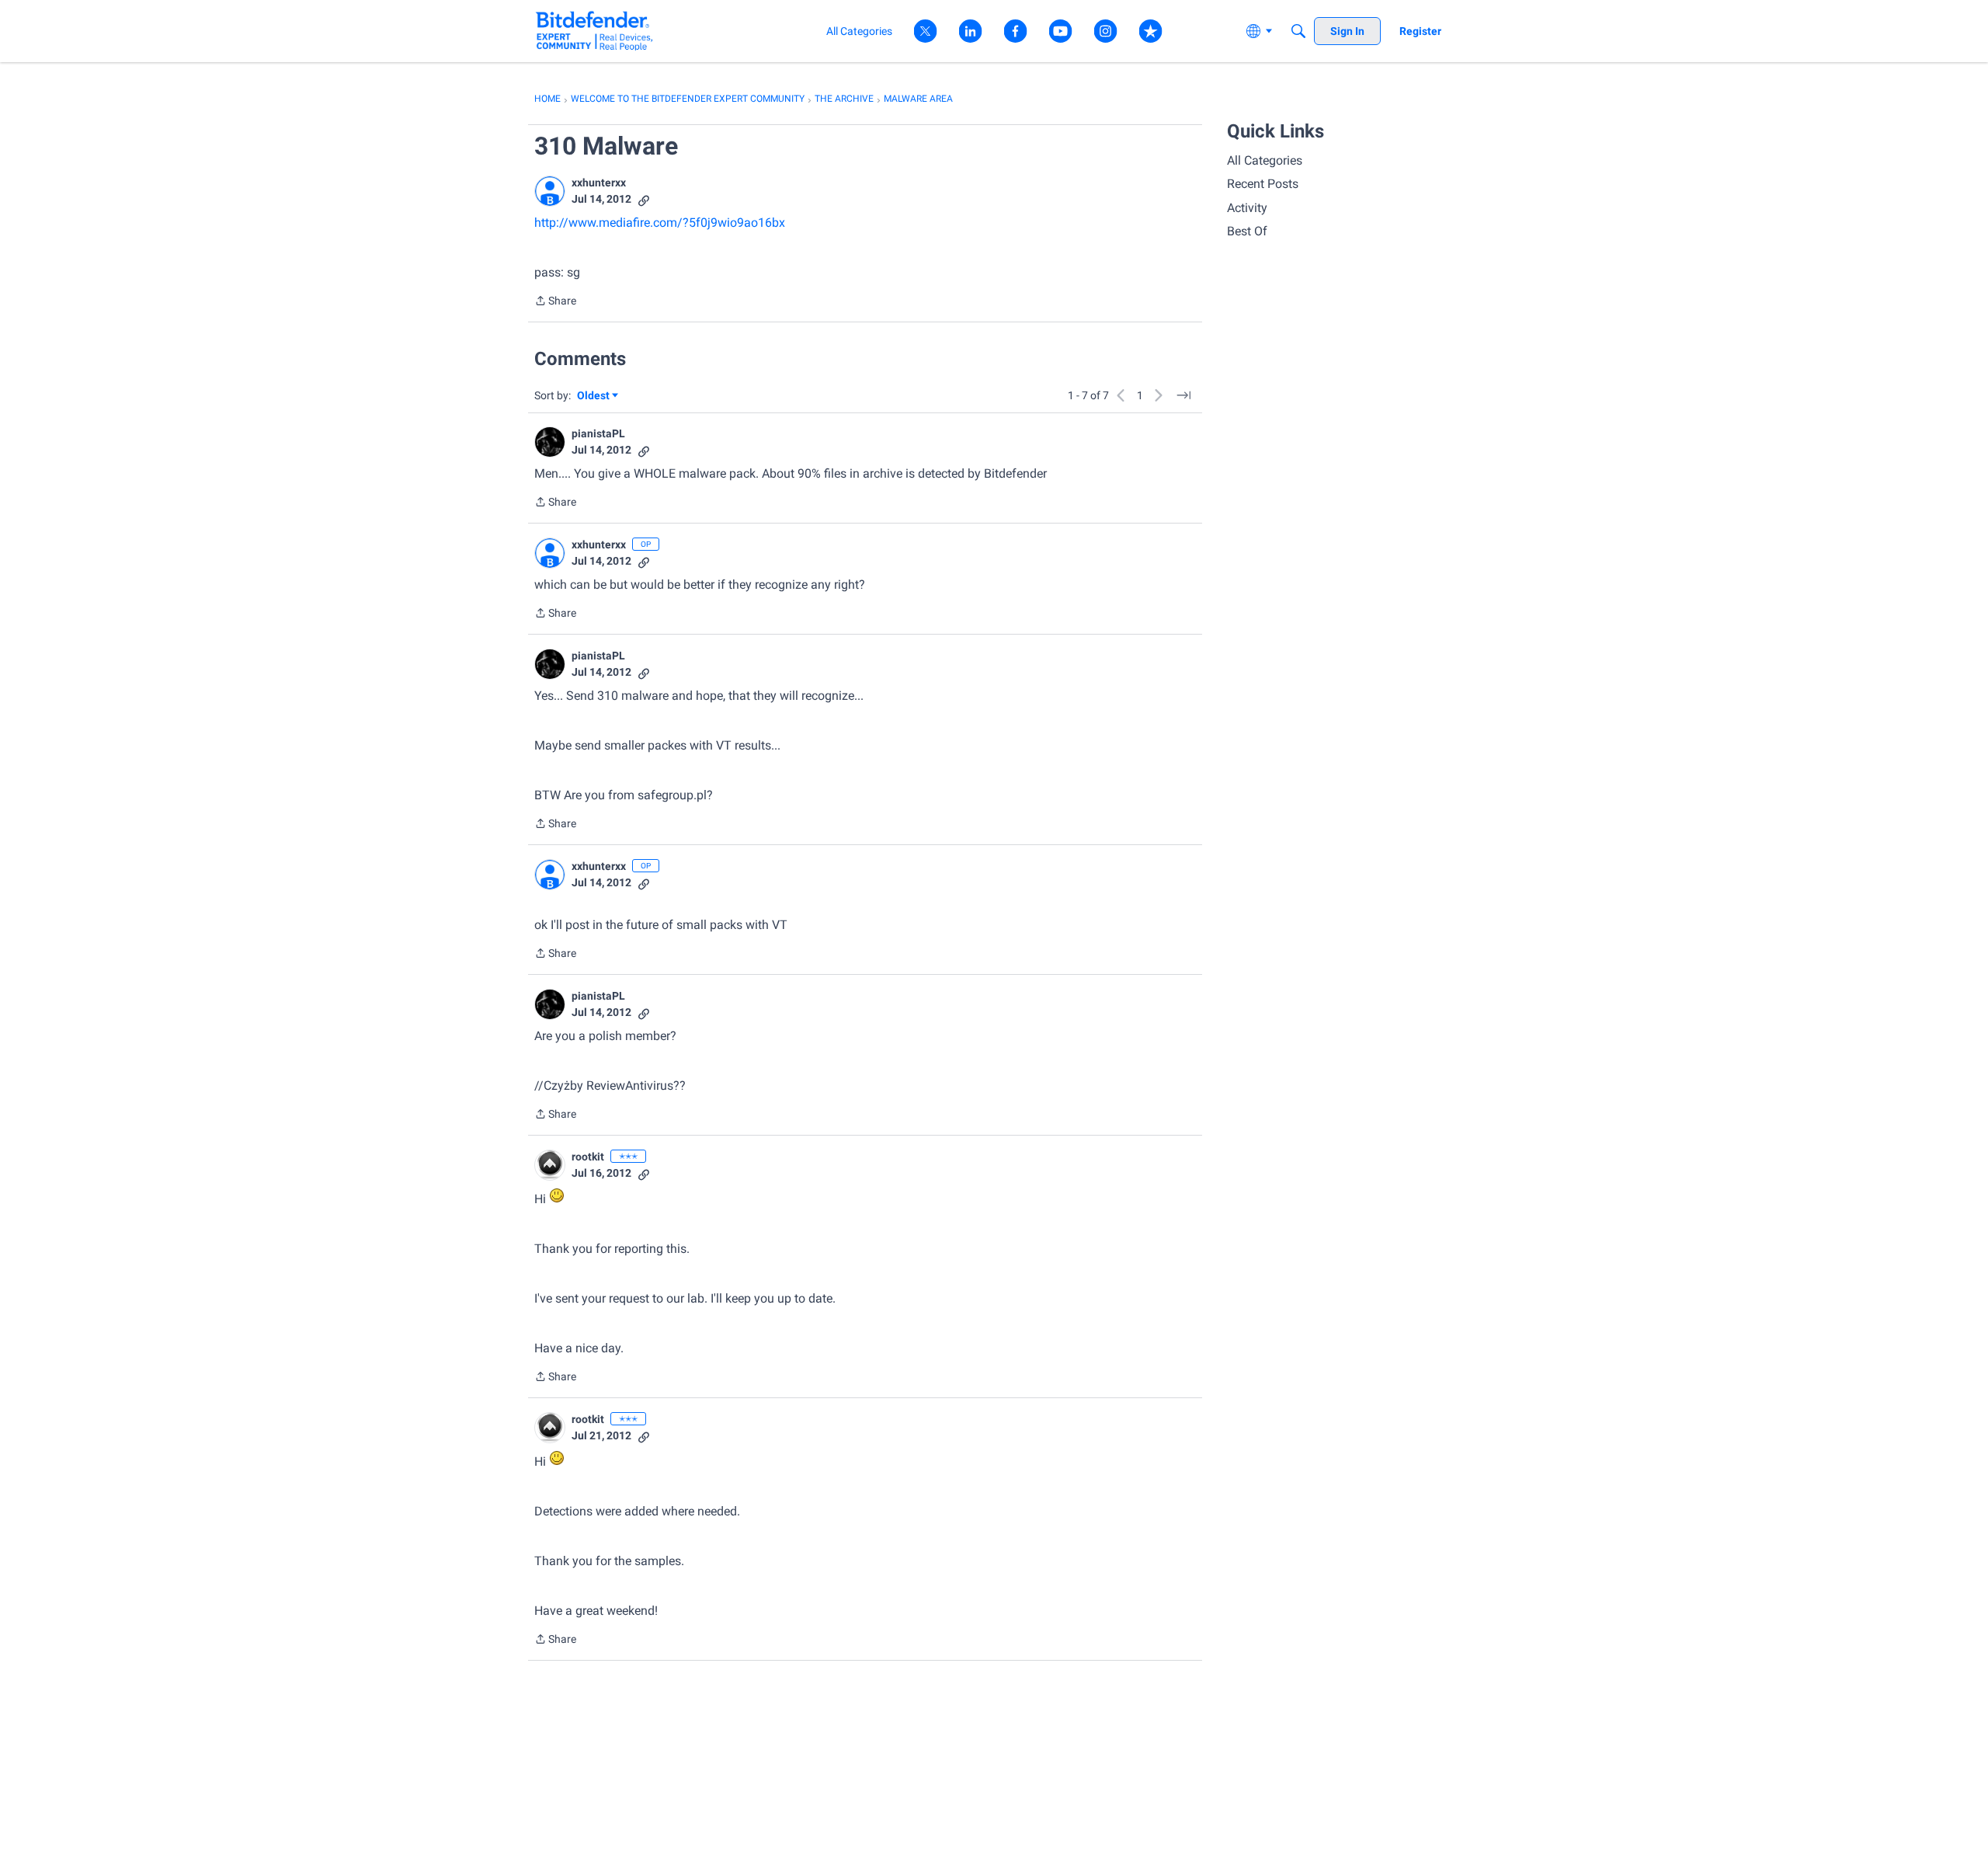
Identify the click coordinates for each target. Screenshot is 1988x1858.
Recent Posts (1263, 184)
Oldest (594, 397)
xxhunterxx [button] (599, 183)
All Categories (1265, 160)
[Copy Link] (644, 199)
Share (555, 302)
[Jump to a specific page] (1183, 395)
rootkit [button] (588, 1157)
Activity (1247, 208)
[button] (550, 191)
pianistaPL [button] (598, 433)
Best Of (1247, 231)
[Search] (1298, 31)
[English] (594, 31)
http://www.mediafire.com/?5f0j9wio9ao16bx (660, 223)
